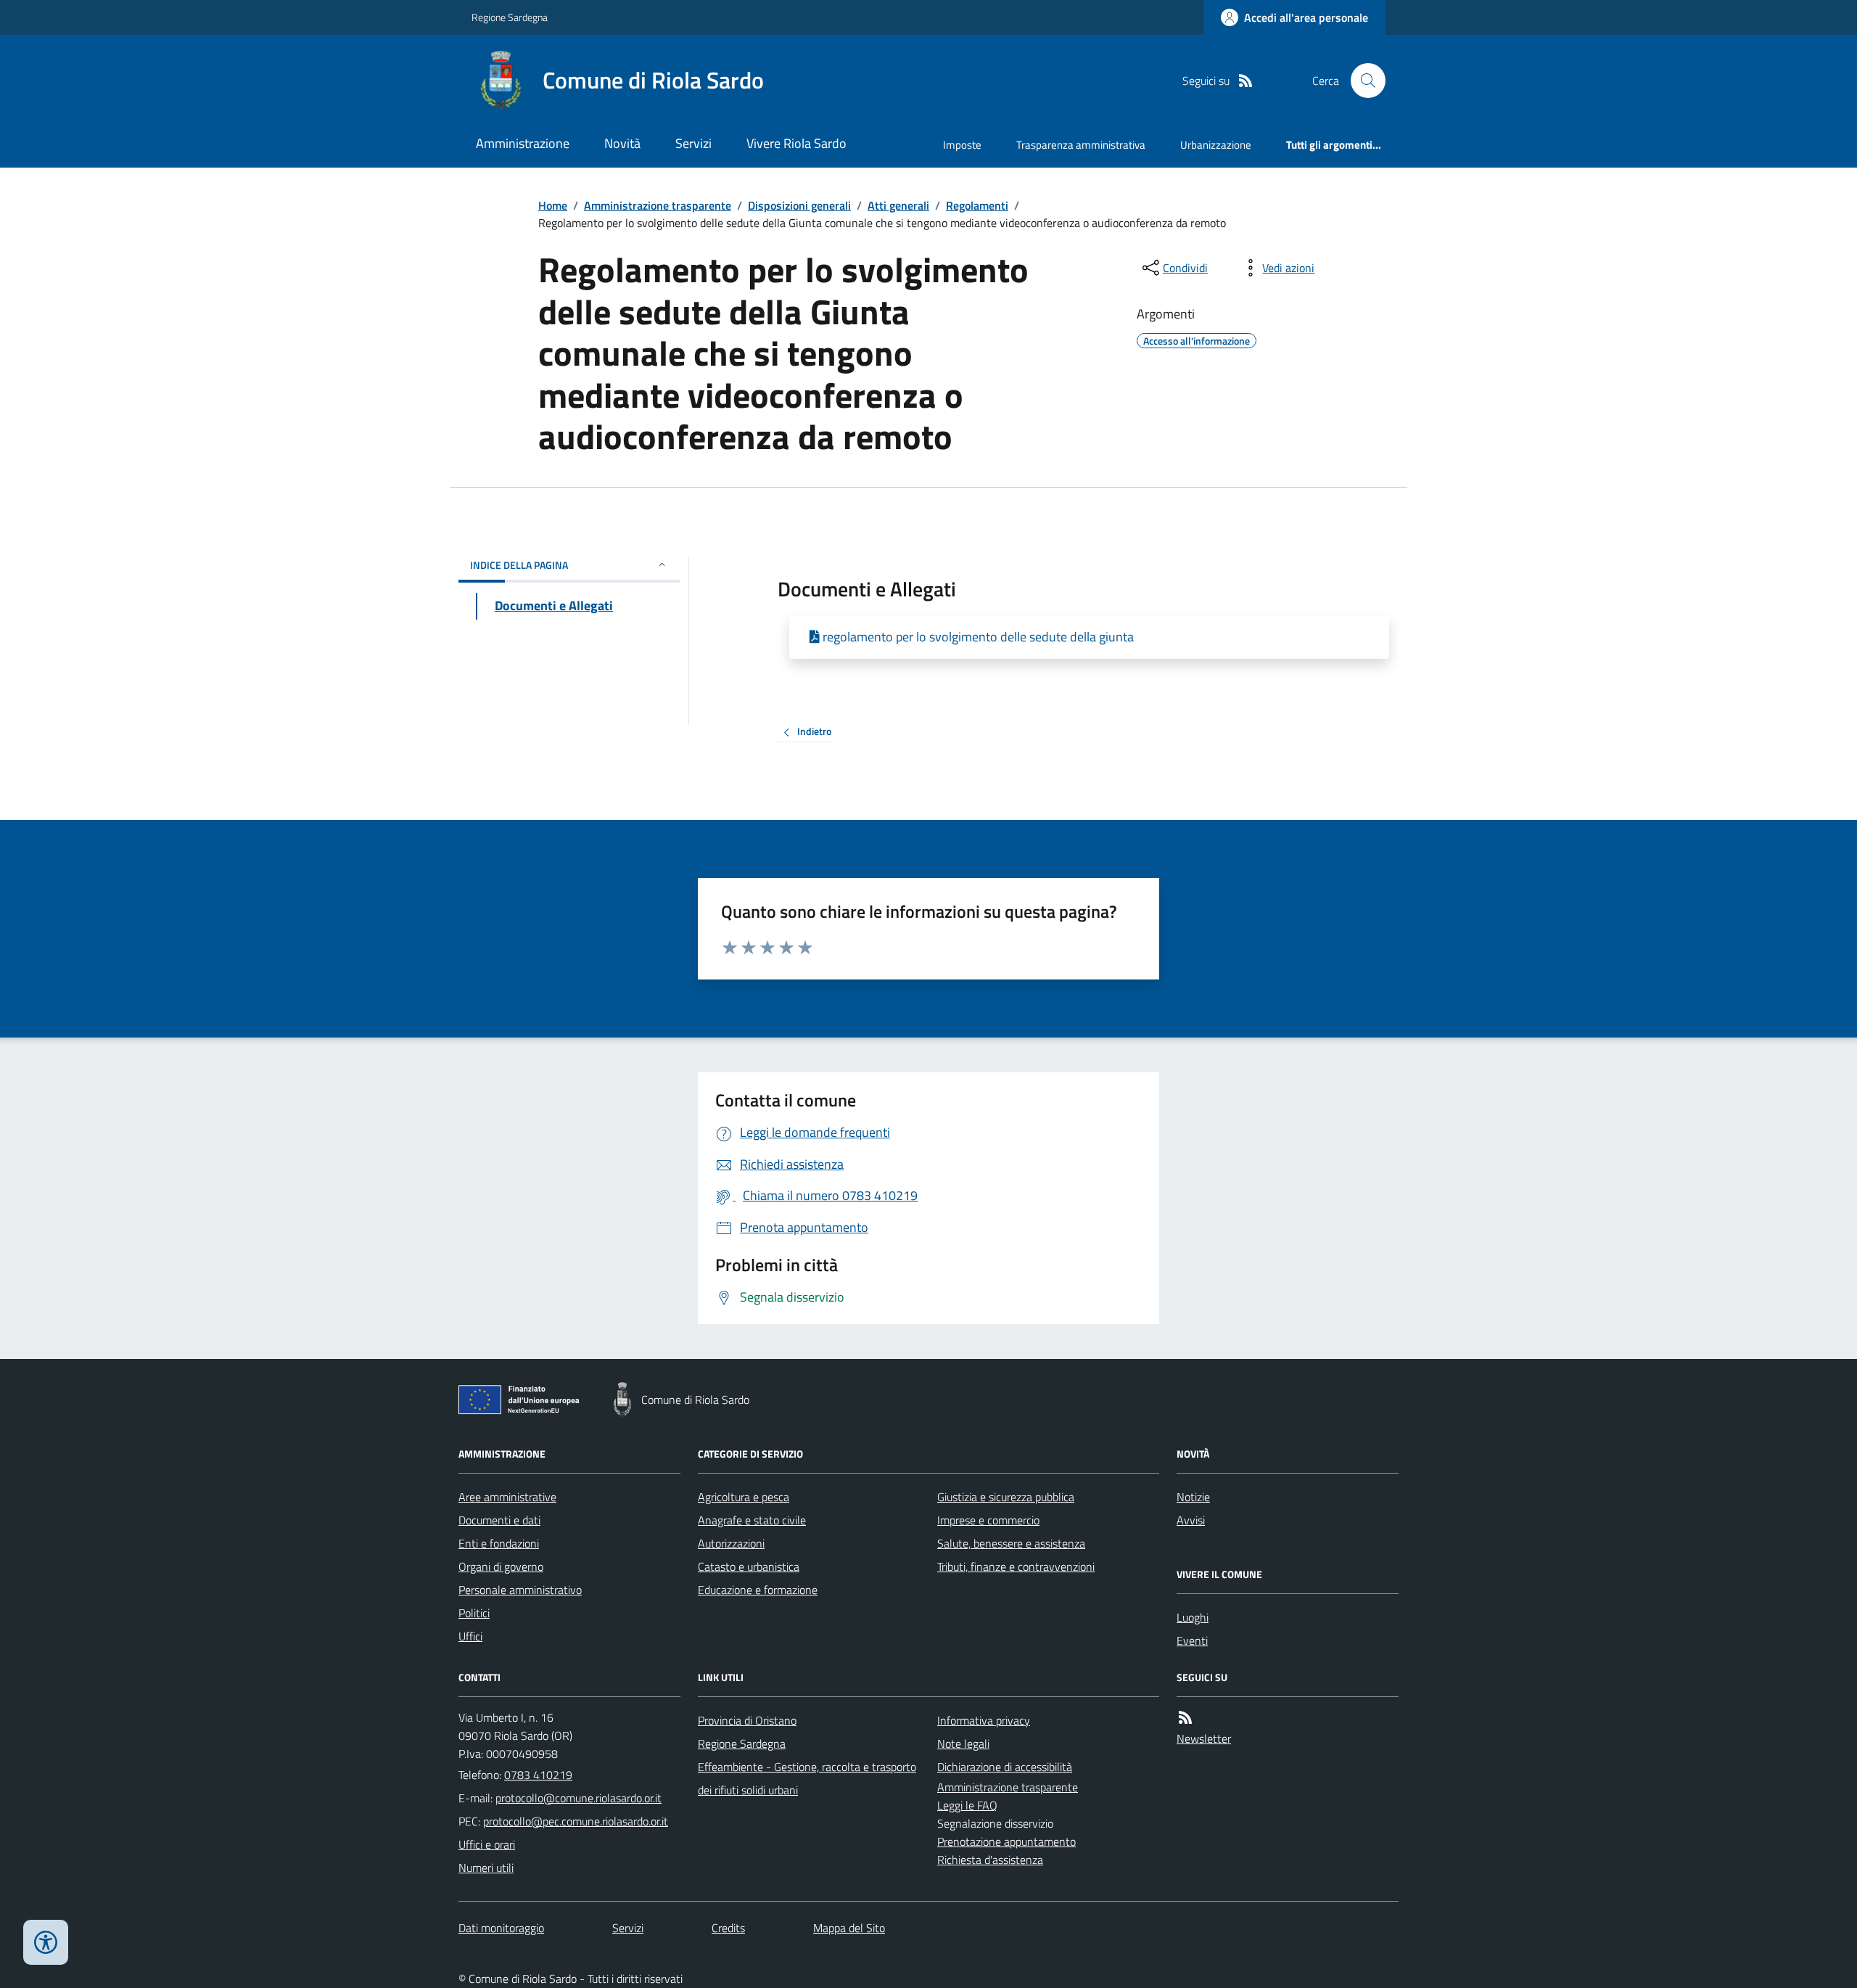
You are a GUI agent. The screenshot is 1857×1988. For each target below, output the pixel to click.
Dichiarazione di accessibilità (1005, 1767)
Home (553, 205)
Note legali (963, 1743)
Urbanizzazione (1216, 145)
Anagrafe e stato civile (752, 1520)
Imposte (962, 145)
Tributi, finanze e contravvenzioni (1016, 1566)
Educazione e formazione (758, 1590)
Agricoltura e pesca (744, 1497)
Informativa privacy (984, 1720)
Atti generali (898, 205)
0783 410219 (538, 1775)
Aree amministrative (507, 1497)
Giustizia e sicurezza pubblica (1006, 1497)
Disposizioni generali (799, 205)
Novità (622, 143)
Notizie (1193, 1497)
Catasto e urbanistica (749, 1566)
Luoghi (1193, 1617)
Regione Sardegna (510, 17)
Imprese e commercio (988, 1520)
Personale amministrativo (520, 1590)
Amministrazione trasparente (658, 205)
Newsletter (1204, 1738)
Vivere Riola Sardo (796, 143)
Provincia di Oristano (747, 1720)
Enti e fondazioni (499, 1543)
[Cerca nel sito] (1362, 81)
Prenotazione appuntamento (1006, 1841)
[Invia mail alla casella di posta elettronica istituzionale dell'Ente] (578, 1798)
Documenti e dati (499, 1520)
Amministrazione (523, 143)
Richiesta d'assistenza (990, 1860)
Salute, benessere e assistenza (1011, 1543)
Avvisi (1191, 1520)
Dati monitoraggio (501, 1928)
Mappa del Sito (849, 1928)
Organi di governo (501, 1566)
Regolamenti (977, 205)
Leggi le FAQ (967, 1805)
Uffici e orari (487, 1844)
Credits (728, 1928)
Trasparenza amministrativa (1081, 145)
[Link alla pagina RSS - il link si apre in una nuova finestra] (1245, 81)
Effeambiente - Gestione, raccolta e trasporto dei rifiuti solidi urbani (807, 1778)
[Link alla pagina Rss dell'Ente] (1185, 1718)
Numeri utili (486, 1868)
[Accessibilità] (46, 1942)
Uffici (470, 1636)
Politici (474, 1613)
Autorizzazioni (731, 1543)
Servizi (693, 143)
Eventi (1192, 1640)
